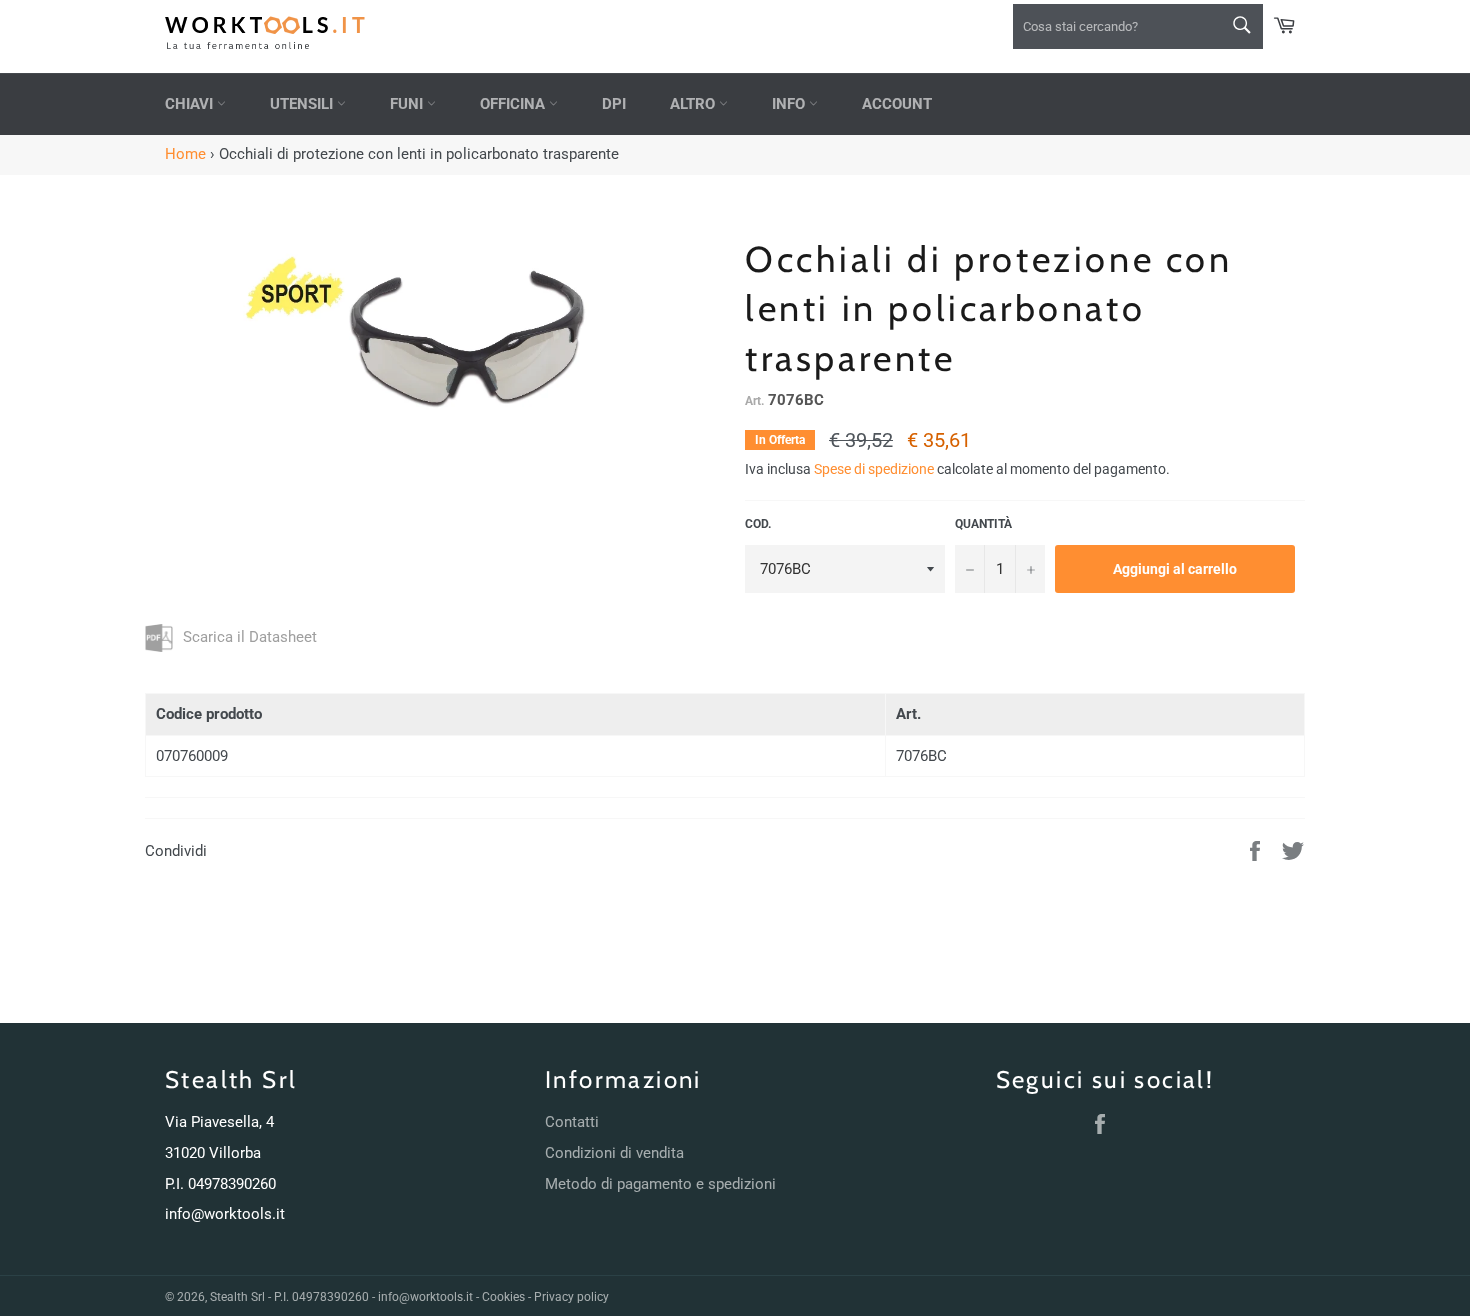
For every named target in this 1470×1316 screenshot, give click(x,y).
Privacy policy (571, 1297)
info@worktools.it (225, 1214)
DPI (614, 104)
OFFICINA (514, 104)
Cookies (503, 1297)
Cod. (758, 524)
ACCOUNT (897, 104)
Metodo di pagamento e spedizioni (660, 1184)
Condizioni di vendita (614, 1153)
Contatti (572, 1122)
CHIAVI (191, 104)
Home (185, 154)
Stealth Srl (237, 1297)
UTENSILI (303, 104)
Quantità (983, 524)
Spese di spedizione (874, 469)
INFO (790, 104)
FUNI (408, 104)
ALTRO (694, 104)
